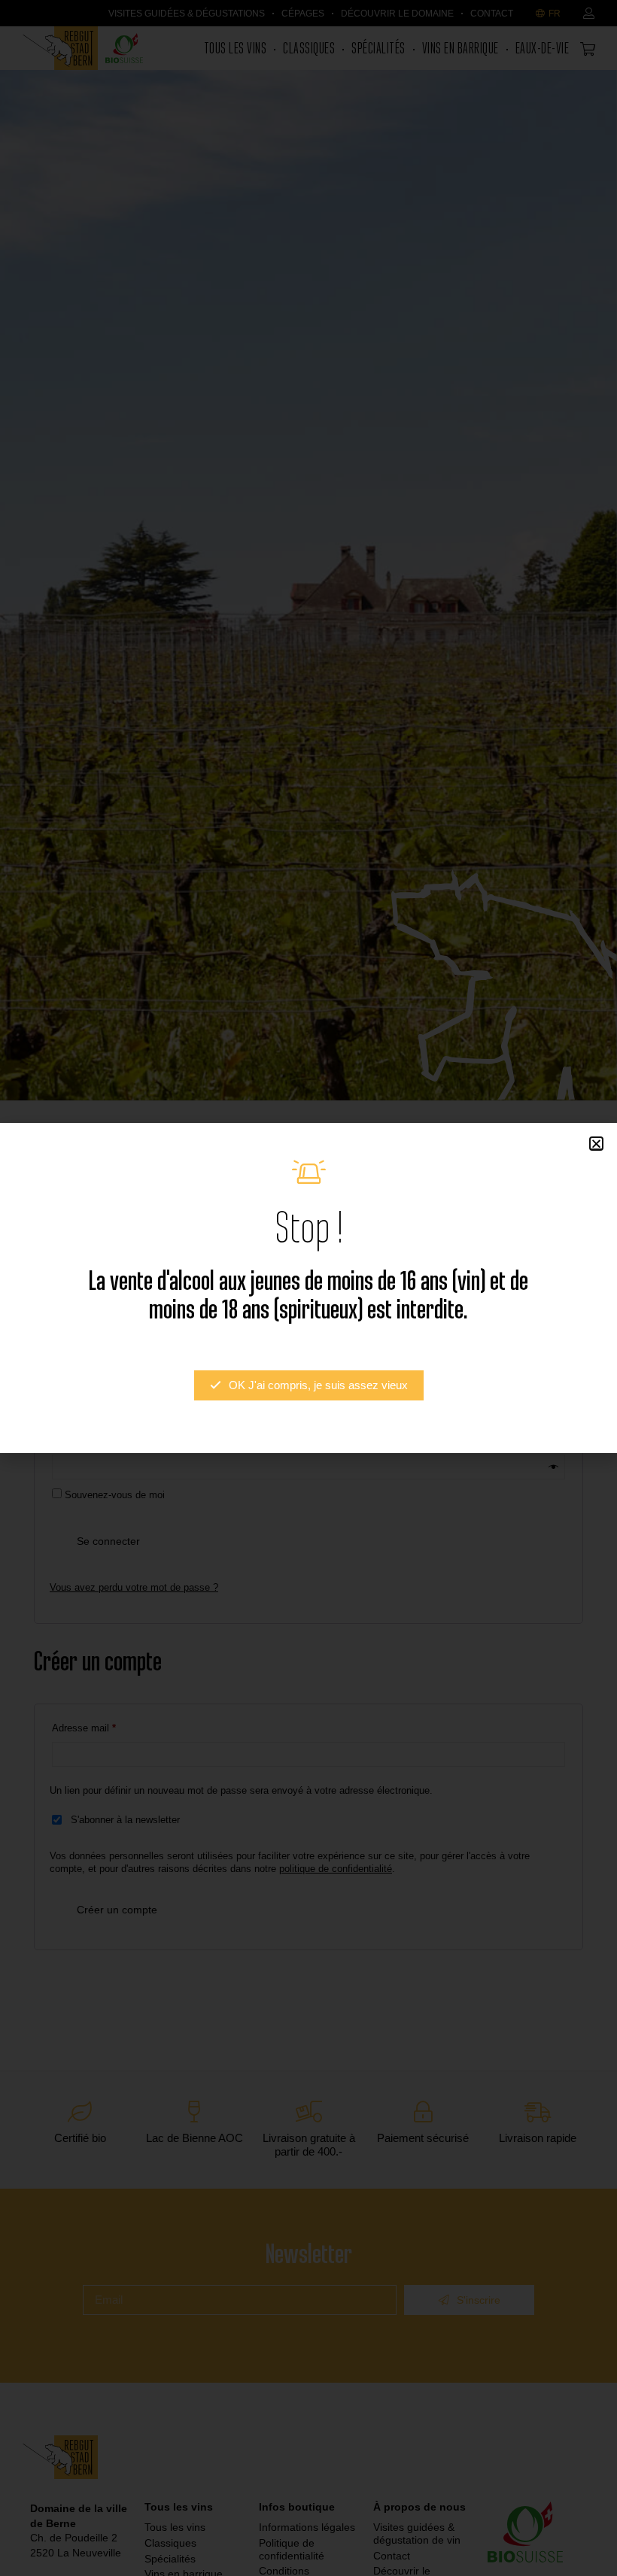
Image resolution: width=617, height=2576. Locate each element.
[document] (308, 1288)
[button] (596, 1144)
